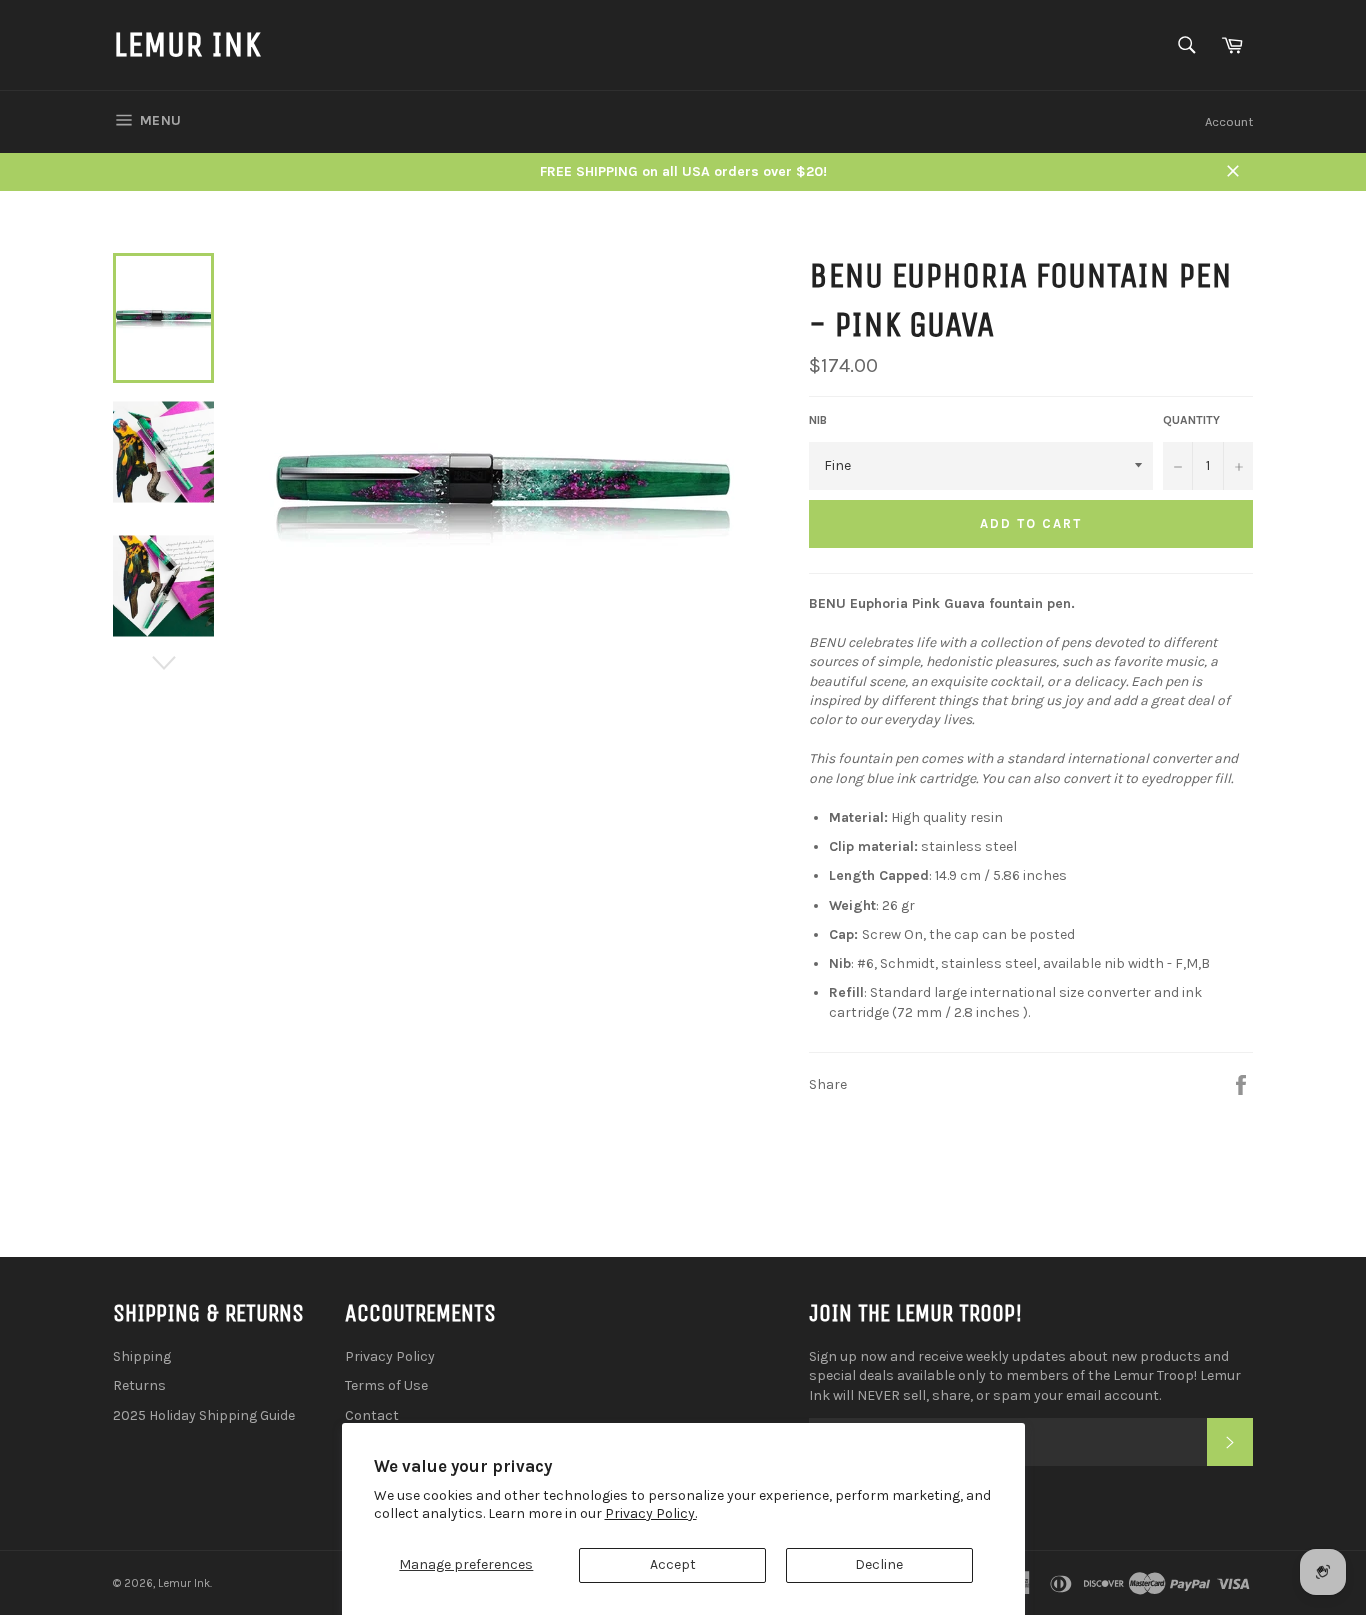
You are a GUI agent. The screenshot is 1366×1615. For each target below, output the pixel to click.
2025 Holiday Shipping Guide (204, 1415)
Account (1229, 121)
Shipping (142, 1356)
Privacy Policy (390, 1356)
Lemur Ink (187, 44)
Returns (139, 1385)
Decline (879, 1564)
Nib (818, 420)
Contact (372, 1415)
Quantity (1191, 420)
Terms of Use (386, 1385)
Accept (673, 1564)
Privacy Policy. (651, 1513)
